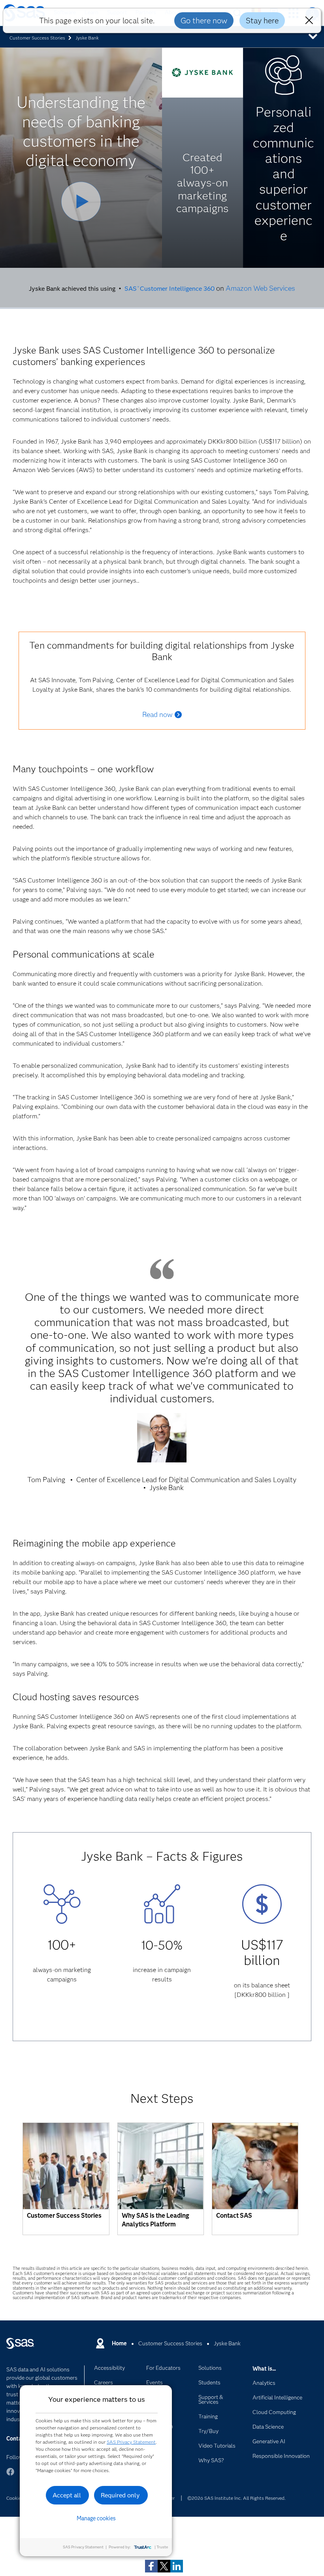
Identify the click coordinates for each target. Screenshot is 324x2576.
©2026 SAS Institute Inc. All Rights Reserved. (236, 2498)
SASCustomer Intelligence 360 (169, 288)
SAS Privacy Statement (131, 2442)
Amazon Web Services (260, 288)
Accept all (67, 2495)
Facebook (10, 2475)
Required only (120, 2495)
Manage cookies (96, 2518)
